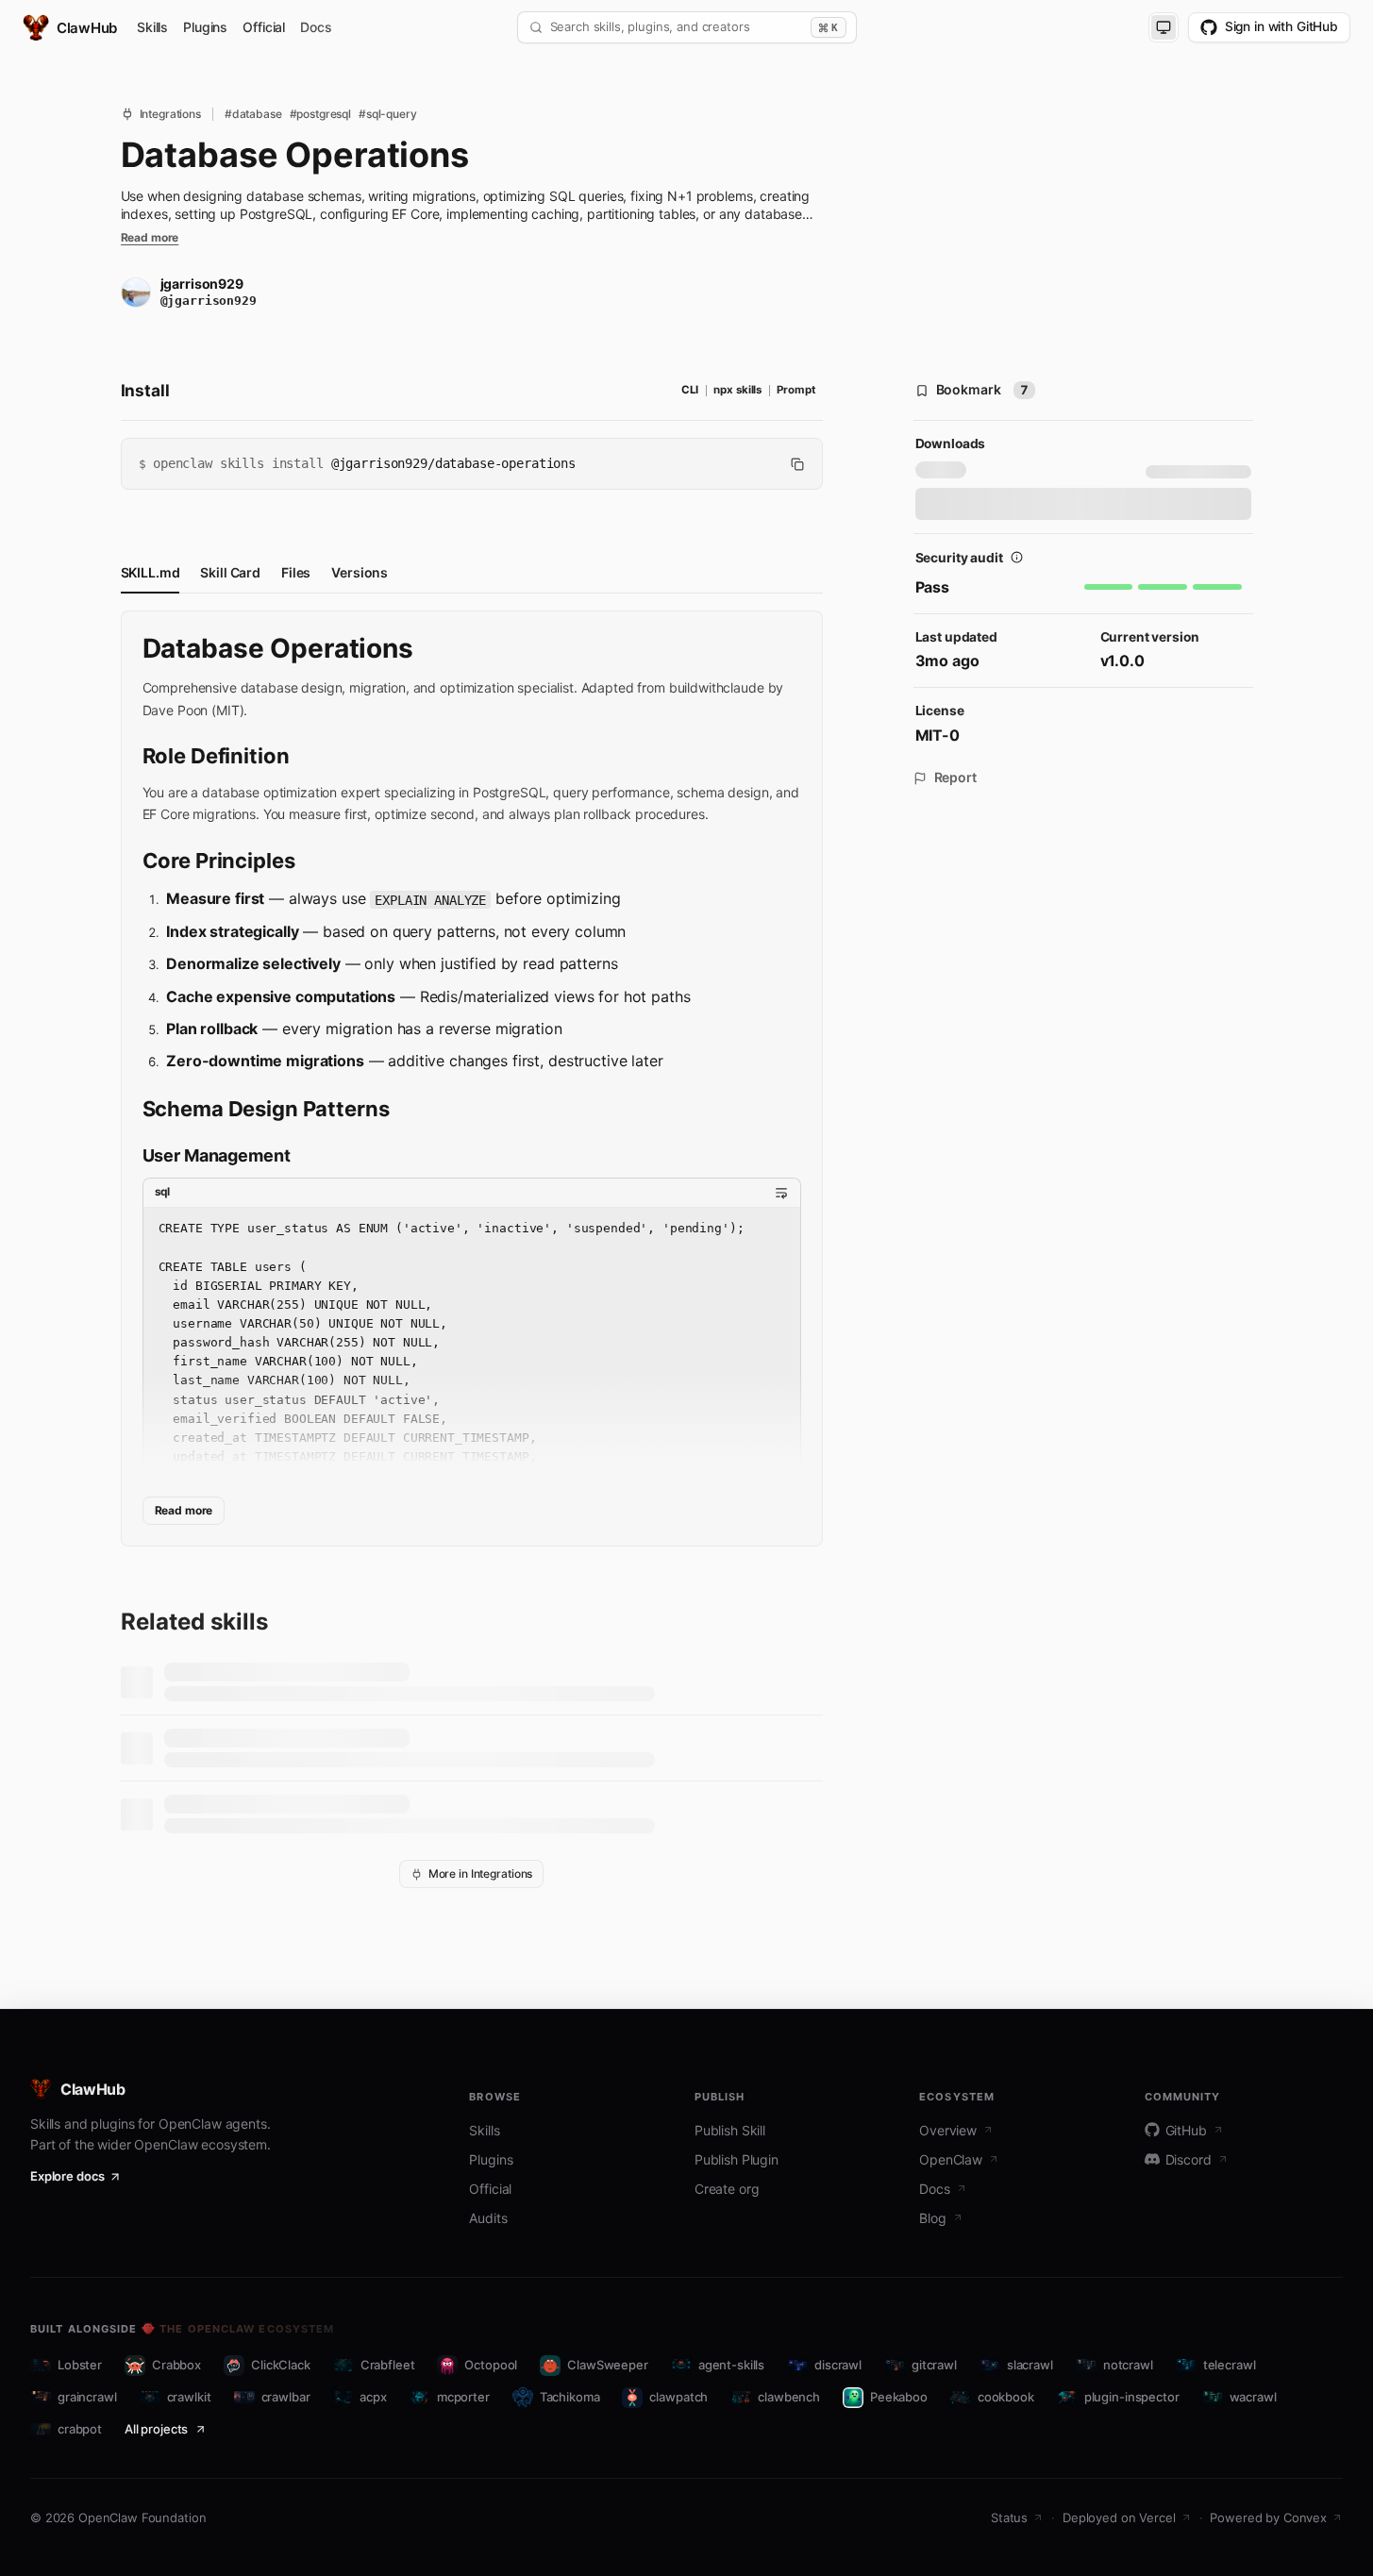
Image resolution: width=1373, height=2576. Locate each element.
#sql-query (388, 114)
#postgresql (320, 114)
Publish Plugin (737, 2159)
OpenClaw (951, 2159)
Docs (316, 27)
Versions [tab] (360, 572)
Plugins (205, 27)
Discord (1189, 2159)
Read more (150, 238)
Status (1009, 2517)
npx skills (737, 390)
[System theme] (1164, 27)
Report (955, 778)
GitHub (1186, 2130)
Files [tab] (296, 572)
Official (264, 27)
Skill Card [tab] (230, 572)
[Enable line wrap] (781, 1193)
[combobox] (677, 27)
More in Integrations (481, 1873)
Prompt (795, 390)
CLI (690, 390)
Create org (727, 2189)
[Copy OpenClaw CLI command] (797, 464)
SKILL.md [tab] (151, 572)
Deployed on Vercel (1119, 2517)
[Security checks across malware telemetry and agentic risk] (1017, 558)
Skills (152, 27)
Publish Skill (730, 2130)
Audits (488, 2218)
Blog (932, 2218)
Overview (948, 2130)
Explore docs (67, 2176)
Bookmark (983, 389)
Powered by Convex (1268, 2517)
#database (253, 114)
